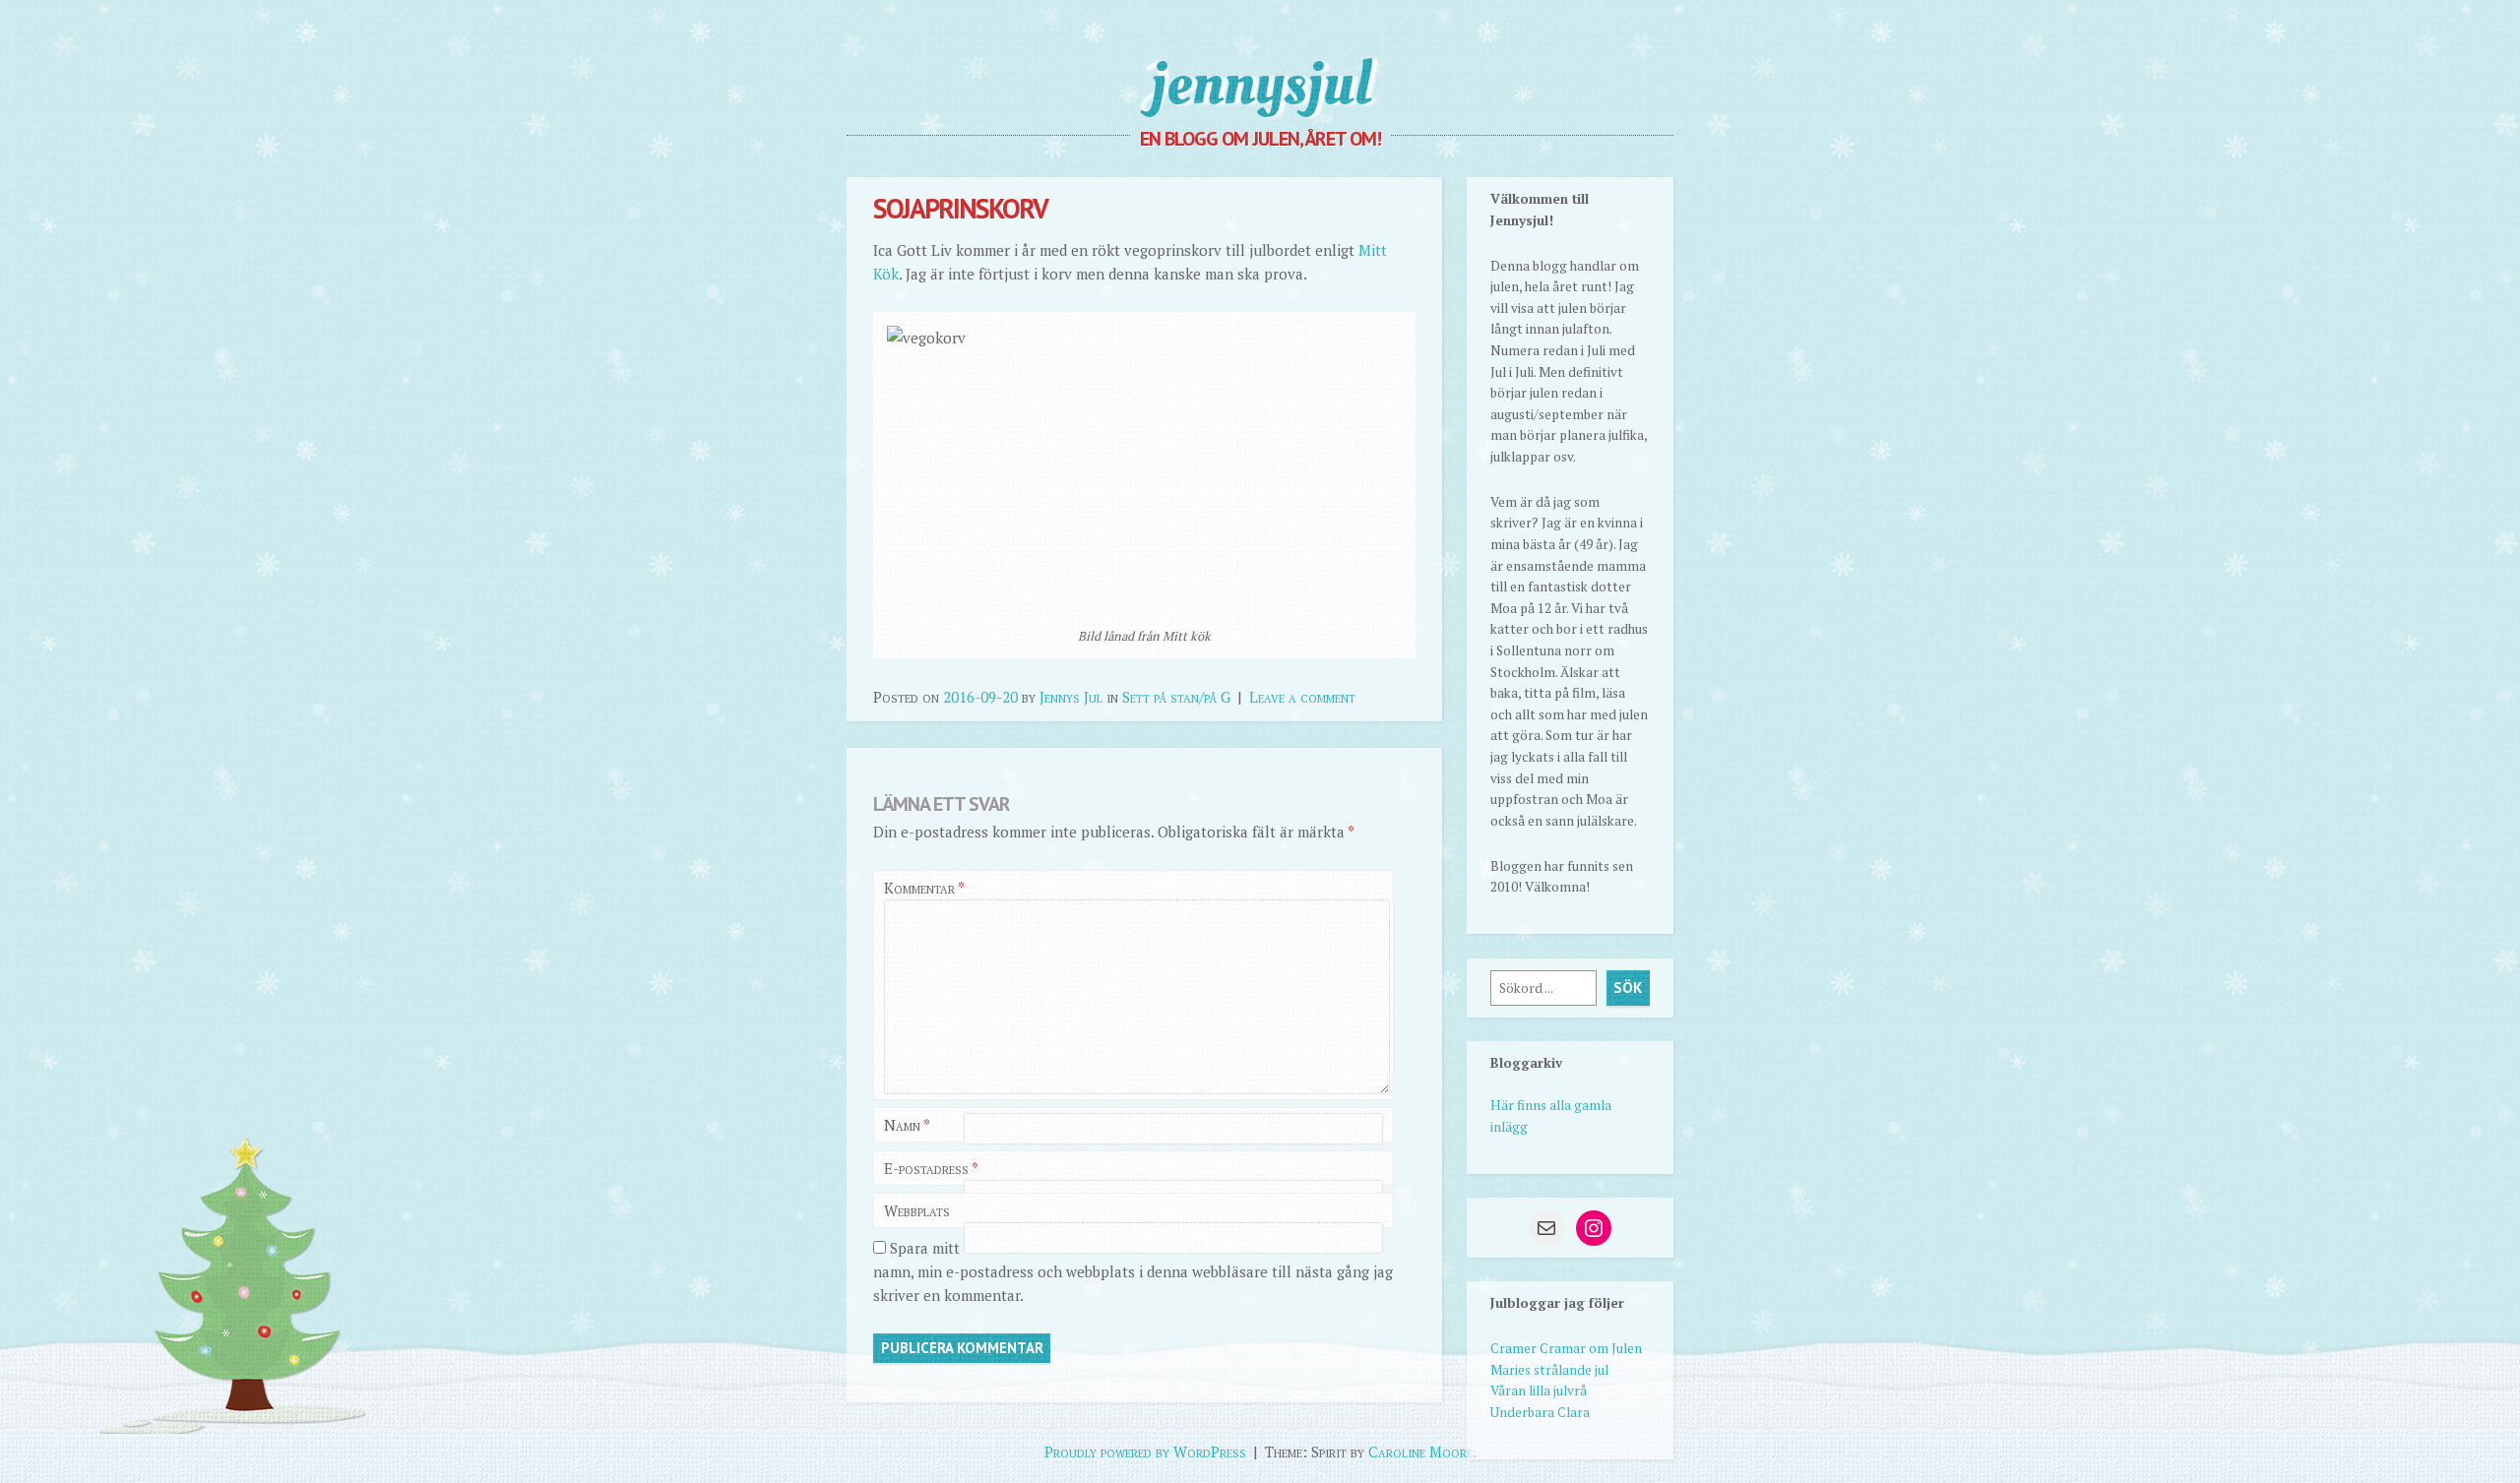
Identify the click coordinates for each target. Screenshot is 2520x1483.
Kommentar (924, 888)
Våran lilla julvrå (1539, 1390)
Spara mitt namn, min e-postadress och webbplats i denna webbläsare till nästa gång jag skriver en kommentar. (1133, 1271)
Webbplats (917, 1210)
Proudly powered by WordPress (1145, 1452)
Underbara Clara (1540, 1412)
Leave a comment (1302, 697)
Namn (907, 1125)
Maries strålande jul (1549, 1370)
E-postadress (931, 1168)
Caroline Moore (1420, 1452)
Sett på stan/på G (1176, 697)
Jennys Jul (1071, 697)
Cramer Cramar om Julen (1566, 1348)
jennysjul (1260, 84)
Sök (1628, 988)
